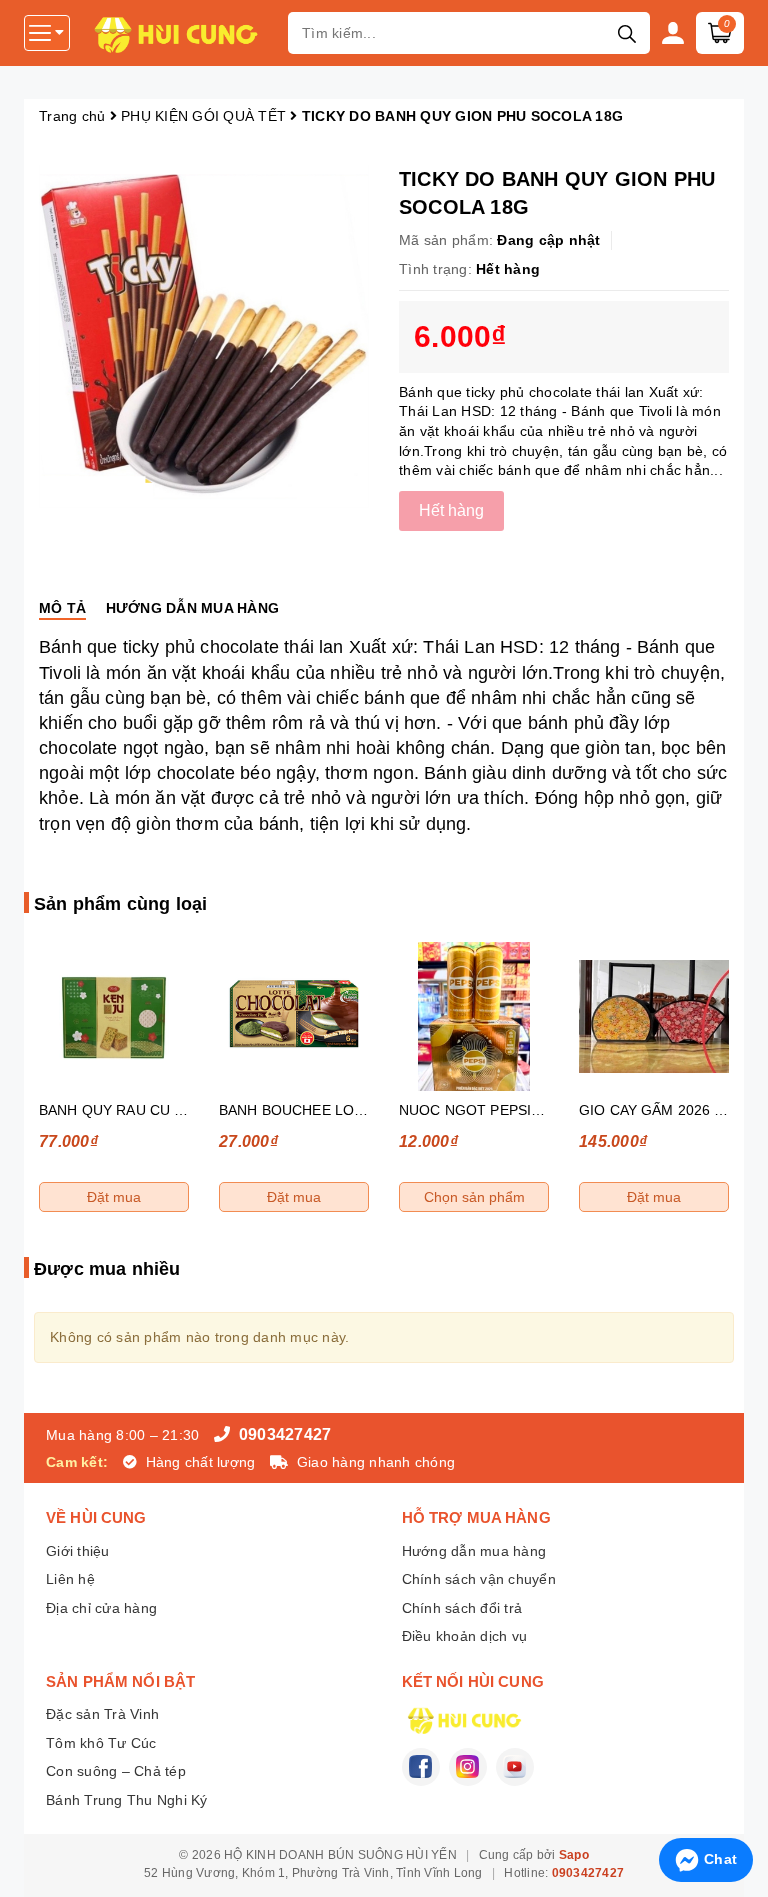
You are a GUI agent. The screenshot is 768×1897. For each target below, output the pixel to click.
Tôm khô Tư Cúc (101, 1743)
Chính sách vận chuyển (479, 1579)
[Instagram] (468, 1767)
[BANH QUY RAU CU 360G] (114, 1016)
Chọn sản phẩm (474, 1197)
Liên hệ (70, 1579)
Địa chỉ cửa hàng (101, 1608)
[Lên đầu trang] (733, 1807)
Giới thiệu (78, 1551)
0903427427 (283, 1434)
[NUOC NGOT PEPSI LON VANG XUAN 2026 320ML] (474, 1016)
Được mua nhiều (107, 1269)
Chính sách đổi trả (462, 1608)
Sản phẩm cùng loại (120, 904)
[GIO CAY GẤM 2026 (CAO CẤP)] (654, 1016)
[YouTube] (515, 1767)
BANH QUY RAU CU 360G (124, 1110)
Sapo (574, 1855)
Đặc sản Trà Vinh (102, 1714)
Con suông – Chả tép (116, 1771)
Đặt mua (114, 1197)
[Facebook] (421, 1767)
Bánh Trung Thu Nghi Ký (127, 1800)
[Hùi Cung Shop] (181, 33)
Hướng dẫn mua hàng (474, 1551)
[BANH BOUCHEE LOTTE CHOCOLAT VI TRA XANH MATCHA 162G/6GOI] (294, 1016)
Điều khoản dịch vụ (465, 1636)
